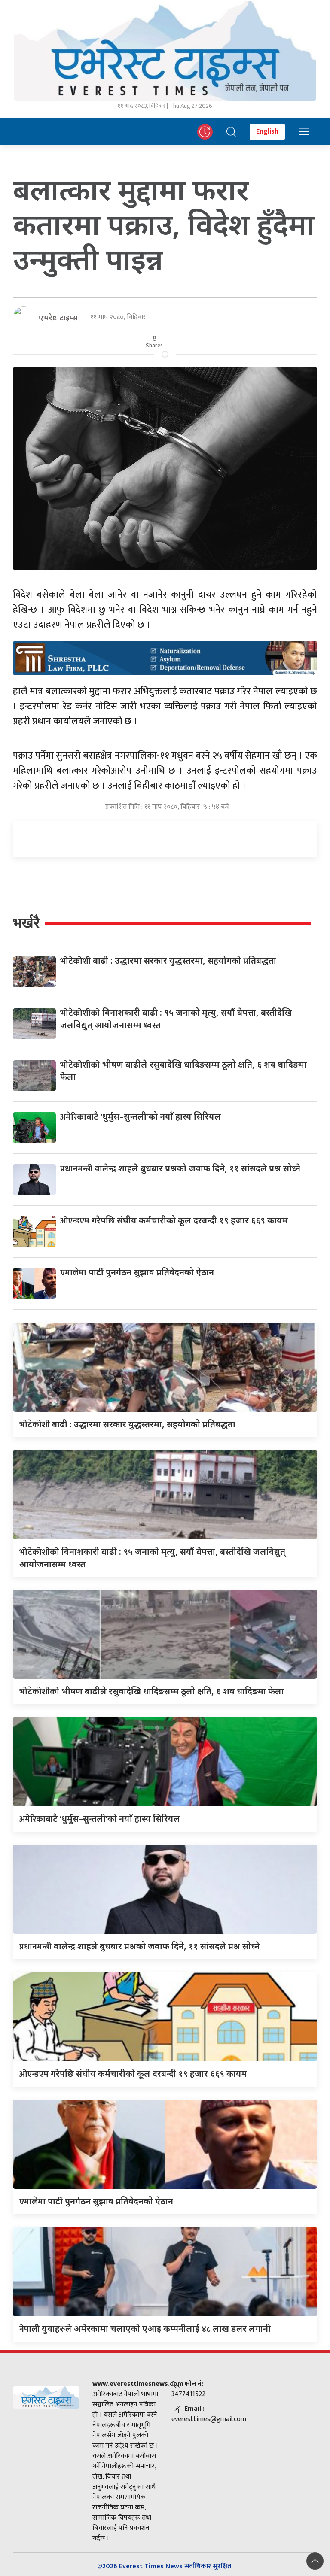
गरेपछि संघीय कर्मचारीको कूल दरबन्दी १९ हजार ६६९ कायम (174, 1220)
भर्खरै (26, 923)
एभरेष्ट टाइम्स (58, 317)
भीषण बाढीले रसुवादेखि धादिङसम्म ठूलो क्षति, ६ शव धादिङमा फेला (152, 1691)
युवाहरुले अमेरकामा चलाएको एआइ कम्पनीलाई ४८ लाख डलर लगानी (145, 2329)
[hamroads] (165, 657)
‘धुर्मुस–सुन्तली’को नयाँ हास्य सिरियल (141, 1116)
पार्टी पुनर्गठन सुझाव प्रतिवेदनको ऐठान (137, 1272)
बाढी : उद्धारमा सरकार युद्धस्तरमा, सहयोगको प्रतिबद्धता (168, 960)
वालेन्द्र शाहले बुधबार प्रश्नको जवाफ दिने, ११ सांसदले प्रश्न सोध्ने (180, 1168)
